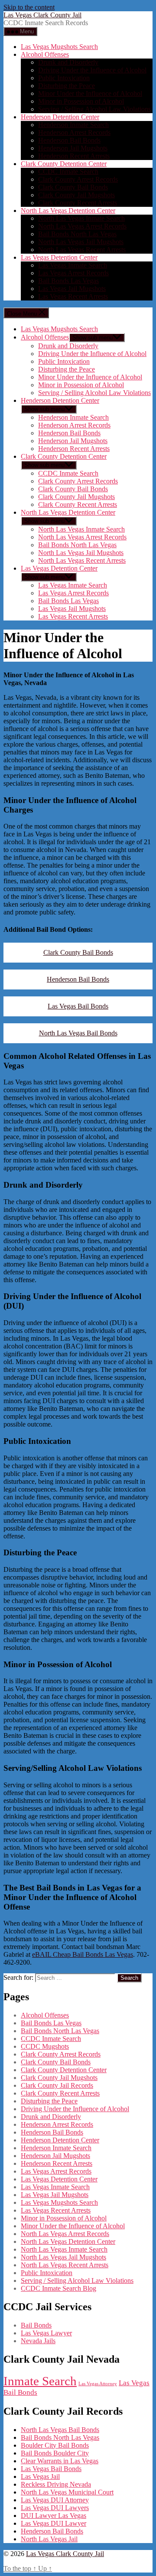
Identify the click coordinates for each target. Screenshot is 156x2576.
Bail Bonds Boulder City (55, 2453)
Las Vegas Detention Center (59, 257)
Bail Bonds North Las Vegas (77, 234)
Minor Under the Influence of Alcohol (90, 93)
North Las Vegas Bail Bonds (78, 1033)
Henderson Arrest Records (74, 132)
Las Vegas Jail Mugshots (72, 289)
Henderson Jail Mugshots (73, 148)
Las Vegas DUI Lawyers (55, 2508)
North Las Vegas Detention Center (68, 211)
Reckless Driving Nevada (56, 2484)
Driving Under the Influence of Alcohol (92, 70)
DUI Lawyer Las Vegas (54, 2516)
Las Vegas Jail (40, 2476)
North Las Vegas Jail (49, 2539)
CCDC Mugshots (45, 2046)
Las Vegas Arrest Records (73, 273)
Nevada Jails (38, 2341)
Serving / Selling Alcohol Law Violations (94, 109)
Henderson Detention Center (60, 117)
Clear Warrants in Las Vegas (60, 2461)
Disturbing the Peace (67, 86)
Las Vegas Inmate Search (73, 265)
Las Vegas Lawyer (46, 2333)
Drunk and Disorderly (68, 62)
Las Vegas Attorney (98, 2384)
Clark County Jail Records (57, 2085)
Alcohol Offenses (45, 54)
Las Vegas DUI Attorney (55, 2500)
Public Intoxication (64, 78)
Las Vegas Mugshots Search (59, 47)
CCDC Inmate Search (68, 171)
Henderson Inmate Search (73, 125)
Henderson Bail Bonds (69, 140)
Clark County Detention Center (64, 164)
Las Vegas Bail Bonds (78, 1006)
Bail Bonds (36, 2325)
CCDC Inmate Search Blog (58, 2288)
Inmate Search (40, 2381)
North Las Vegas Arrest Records (82, 226)
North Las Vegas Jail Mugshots (81, 242)
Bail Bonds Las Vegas (68, 281)
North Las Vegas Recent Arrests (82, 250)
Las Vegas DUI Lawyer (54, 2523)
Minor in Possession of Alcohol (81, 101)
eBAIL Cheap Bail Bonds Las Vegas (83, 1954)
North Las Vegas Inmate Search (81, 218)
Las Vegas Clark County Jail (42, 15)
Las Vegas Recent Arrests (73, 296)
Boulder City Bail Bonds (55, 2445)
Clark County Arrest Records (78, 179)
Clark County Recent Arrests (78, 203)
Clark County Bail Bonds (73, 187)
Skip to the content (29, 7)
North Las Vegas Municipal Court (67, 2492)
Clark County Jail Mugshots (76, 195)
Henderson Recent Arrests (74, 156)
